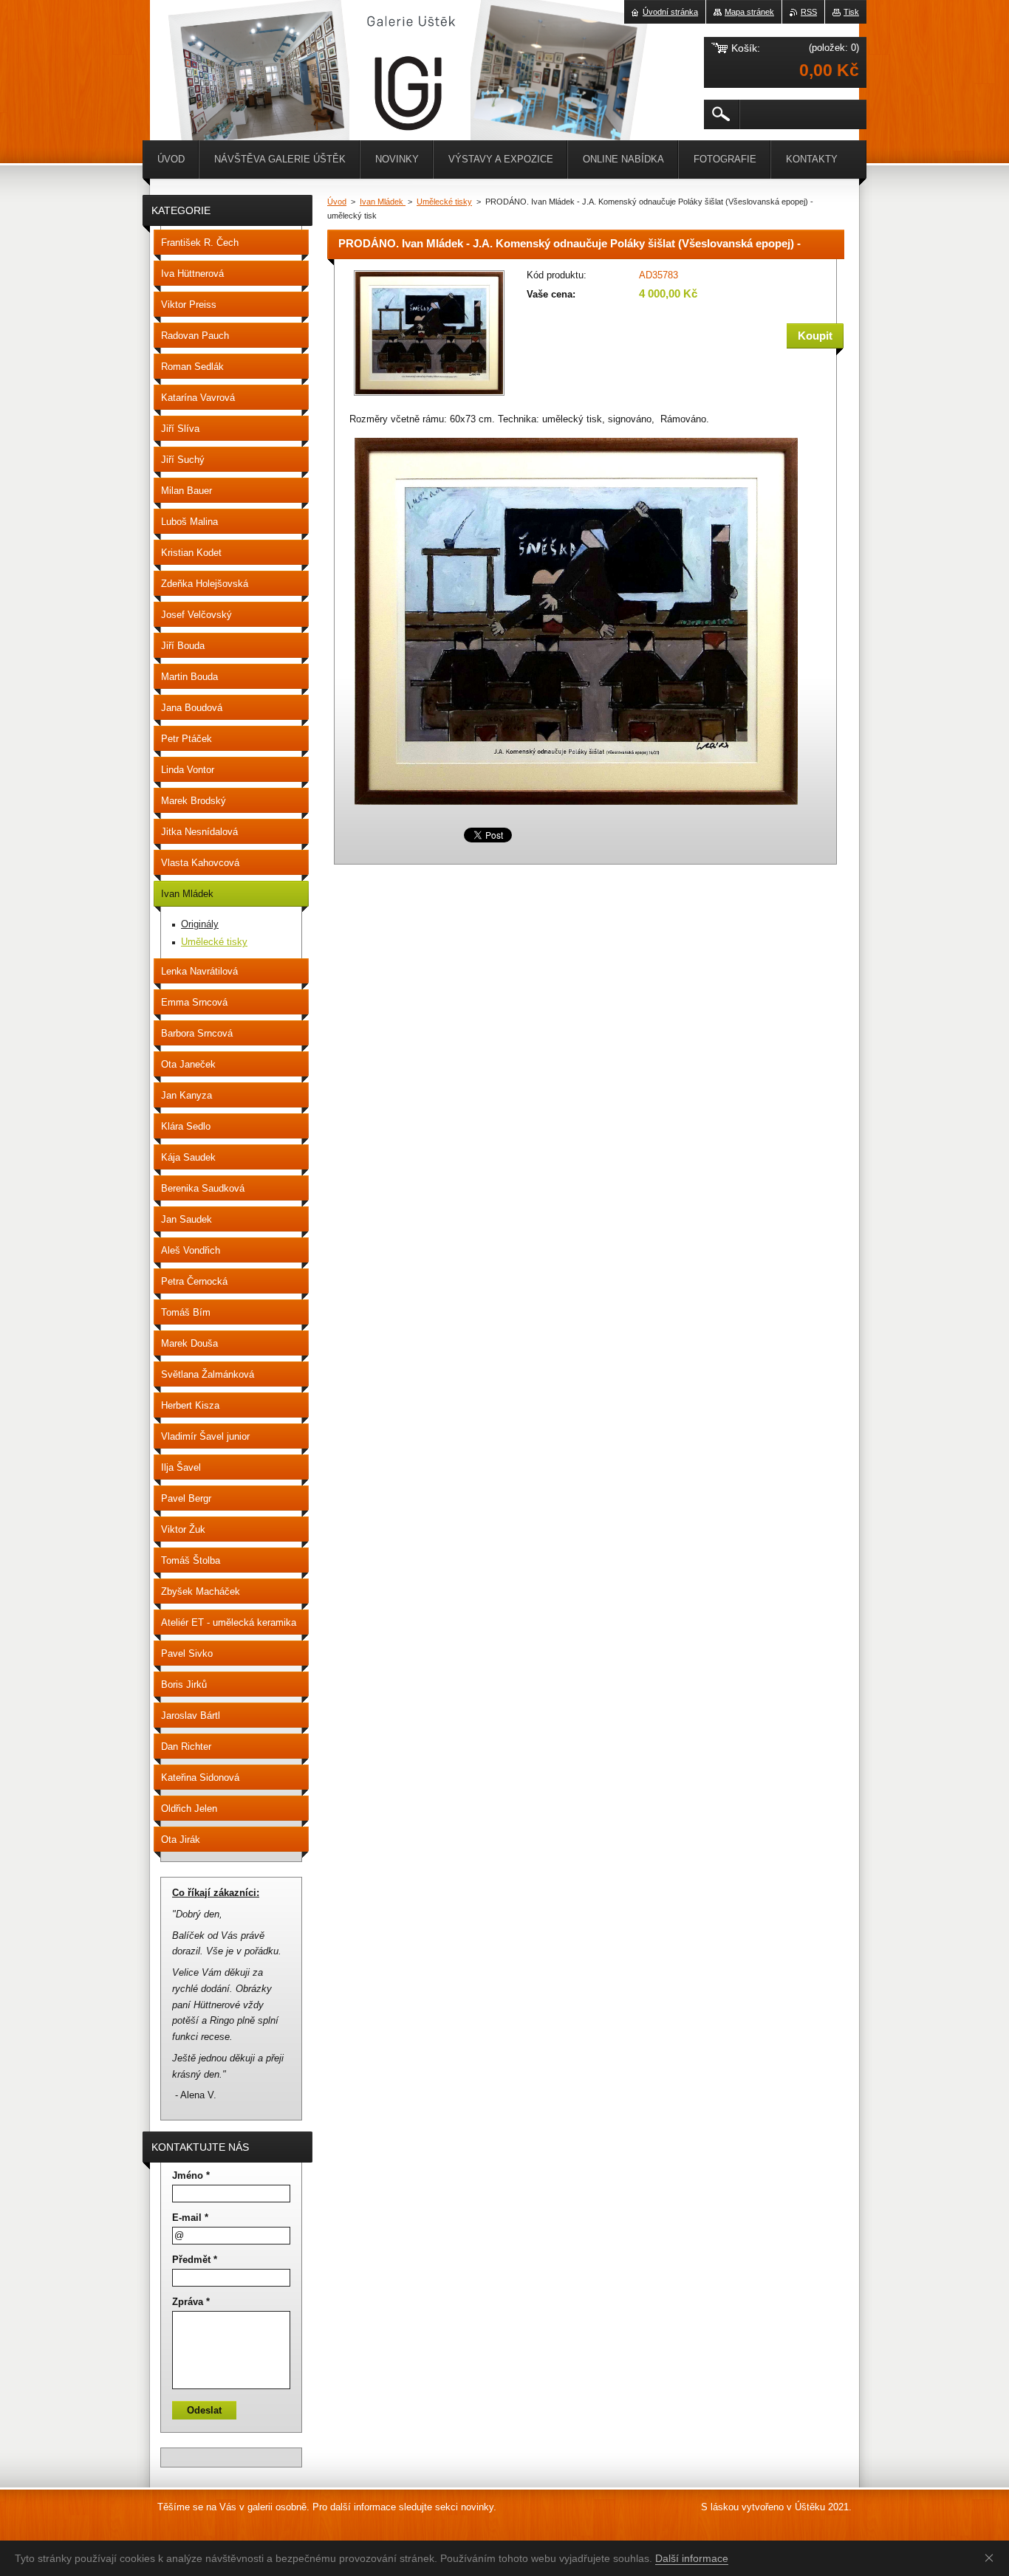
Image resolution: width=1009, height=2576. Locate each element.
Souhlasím (992, 2558)
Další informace (692, 2558)
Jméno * (191, 2175)
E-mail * (190, 2218)
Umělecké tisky (444, 202)
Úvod (337, 202)
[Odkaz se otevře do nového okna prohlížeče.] (429, 397)
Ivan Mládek (383, 202)
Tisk (851, 12)
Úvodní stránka (670, 12)
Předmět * (195, 2260)
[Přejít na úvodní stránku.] (187, 44)
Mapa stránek (749, 12)
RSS (809, 12)
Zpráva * (191, 2302)
